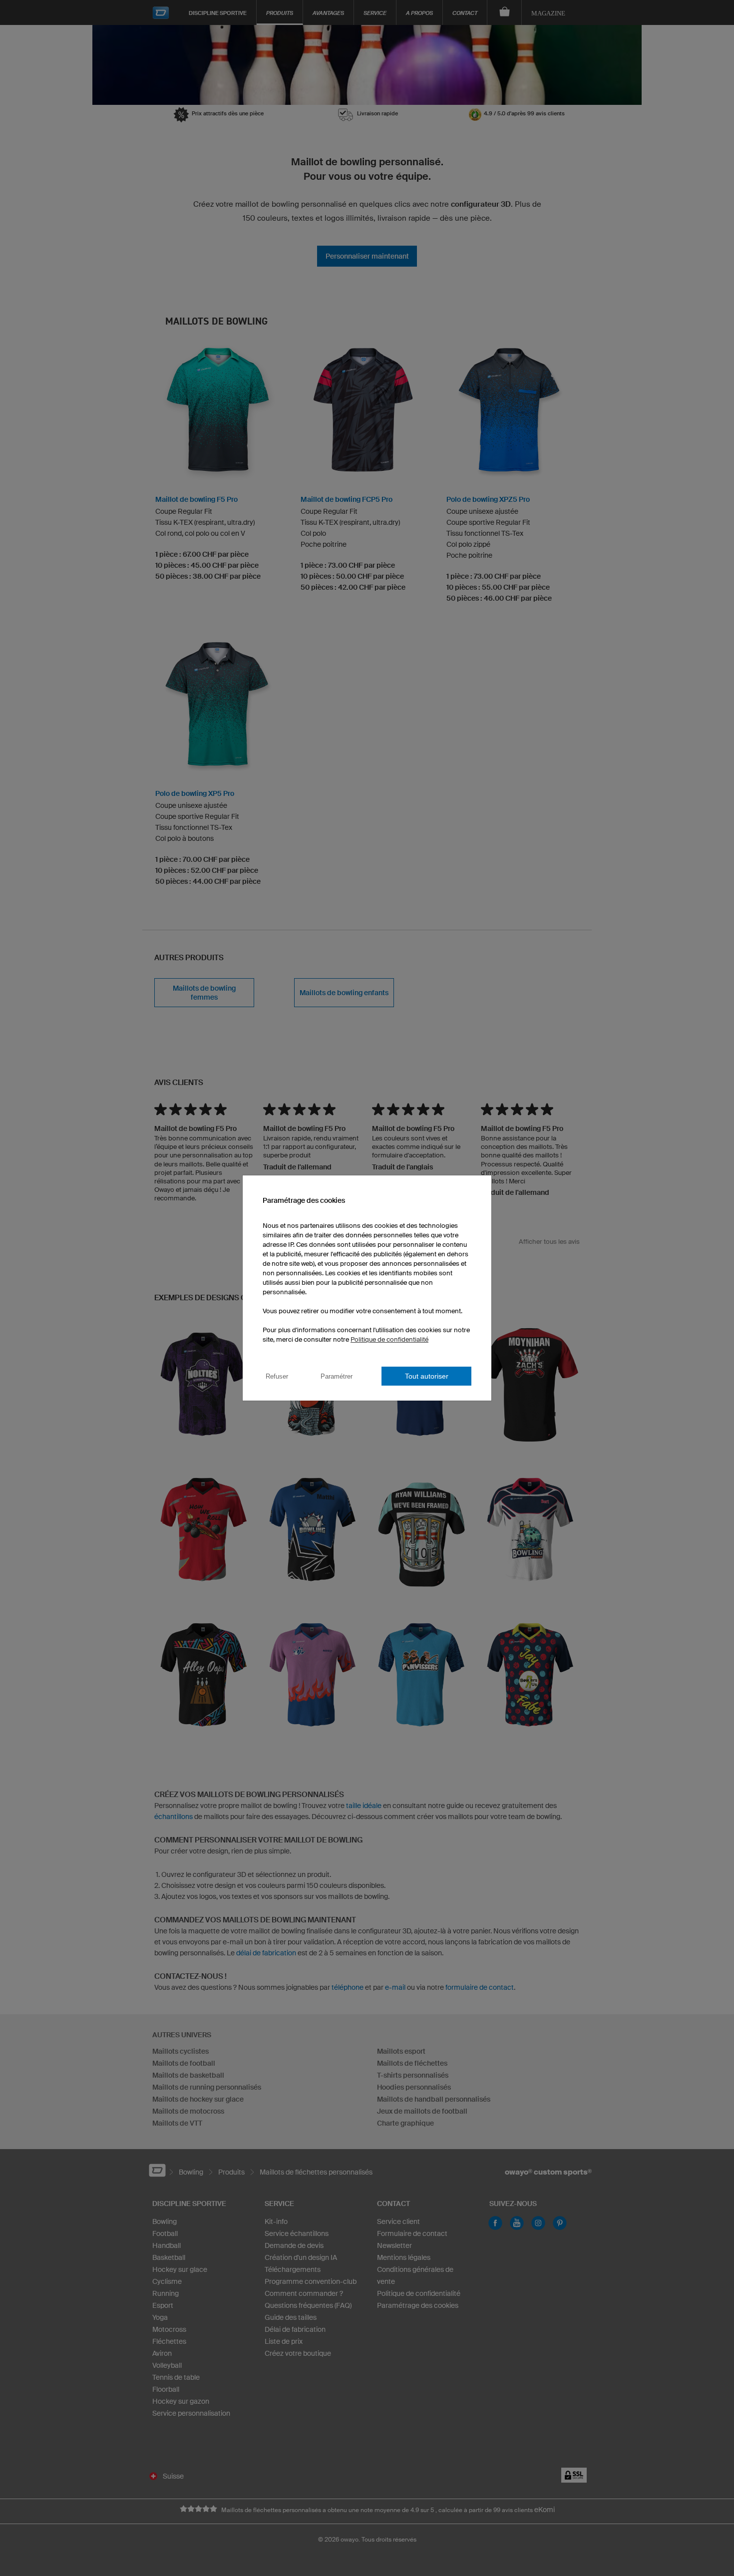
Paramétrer (337, 1376)
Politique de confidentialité (389, 1339)
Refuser (277, 1376)
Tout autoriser (427, 1376)
